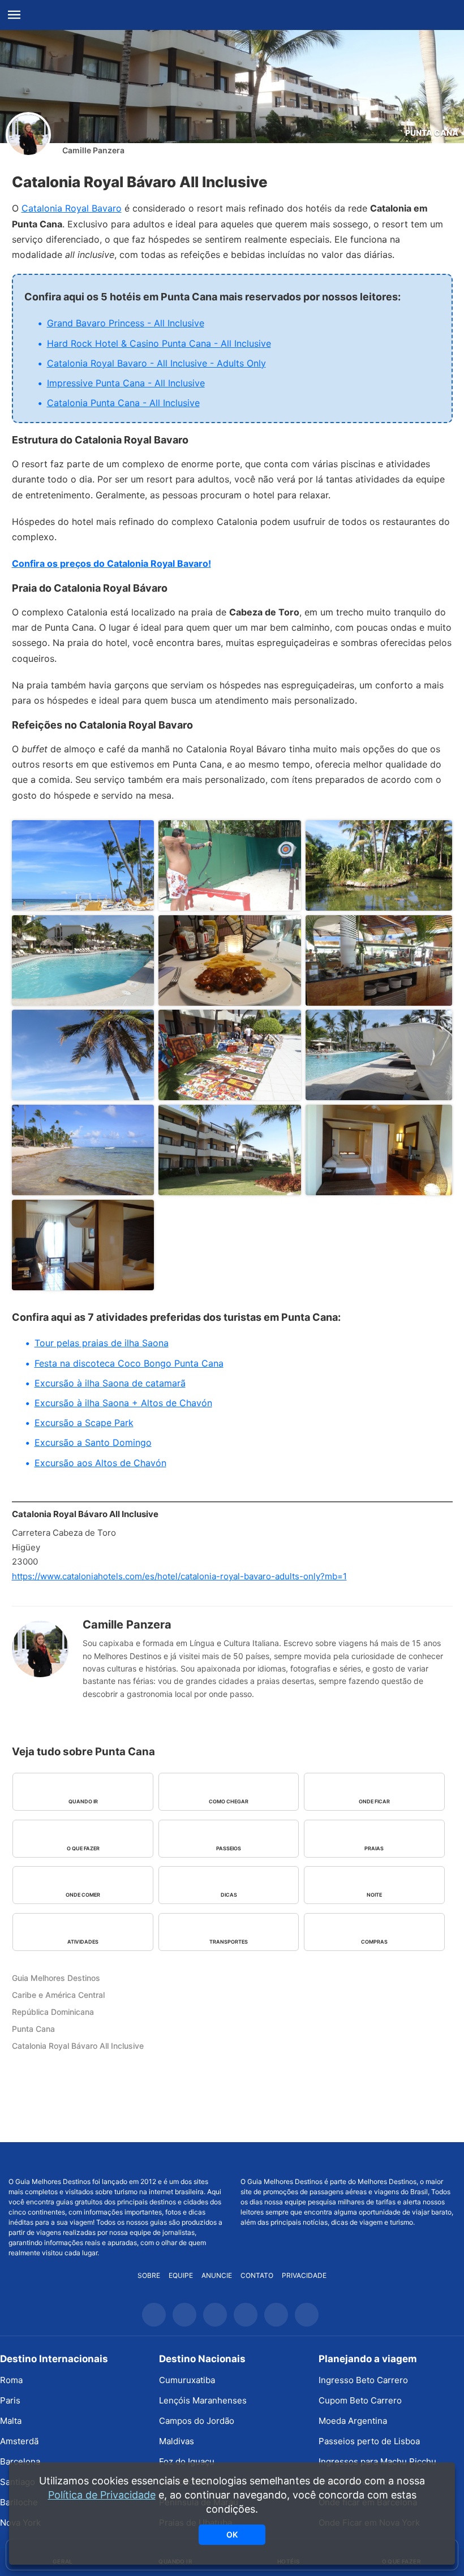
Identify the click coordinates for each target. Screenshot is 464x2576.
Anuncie (217, 2275)
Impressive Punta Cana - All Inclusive (126, 383)
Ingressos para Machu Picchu (377, 2461)
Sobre (149, 2275)
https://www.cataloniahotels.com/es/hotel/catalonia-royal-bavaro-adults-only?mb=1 (179, 1576)
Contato (257, 2275)
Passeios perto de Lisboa (369, 2441)
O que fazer (83, 1848)
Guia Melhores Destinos (232, 15)
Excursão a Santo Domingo (93, 1442)
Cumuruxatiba (187, 2380)
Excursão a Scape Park (84, 1423)
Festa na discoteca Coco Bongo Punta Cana (129, 1363)
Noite (374, 1895)
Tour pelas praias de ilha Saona (102, 1343)
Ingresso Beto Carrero (363, 2380)
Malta (11, 2421)
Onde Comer (83, 1895)
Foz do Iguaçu (187, 2461)
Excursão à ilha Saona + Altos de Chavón (123, 1403)
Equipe (181, 2275)
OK (232, 2534)
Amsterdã (19, 2441)
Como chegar (229, 1801)
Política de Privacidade (102, 2495)
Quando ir (83, 1801)
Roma (11, 2380)
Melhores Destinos (348, 2160)
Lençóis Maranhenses (203, 2400)
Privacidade (304, 2275)
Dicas (229, 1895)
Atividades (83, 1942)
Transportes (229, 1942)
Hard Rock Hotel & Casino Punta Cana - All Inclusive (159, 343)
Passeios (229, 1848)
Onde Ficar (374, 1801)
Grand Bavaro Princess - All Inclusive (126, 323)
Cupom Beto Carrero (360, 2400)
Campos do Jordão (197, 2421)
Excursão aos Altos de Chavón (100, 1463)
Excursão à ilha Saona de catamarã (110, 1383)
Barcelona (20, 2461)
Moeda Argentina (353, 2421)
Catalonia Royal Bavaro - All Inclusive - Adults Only (156, 363)
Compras (374, 1942)
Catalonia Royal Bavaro (72, 208)
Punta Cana (432, 133)
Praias (374, 1848)
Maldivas (177, 2441)
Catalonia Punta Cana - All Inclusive (123, 403)
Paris (10, 2400)
